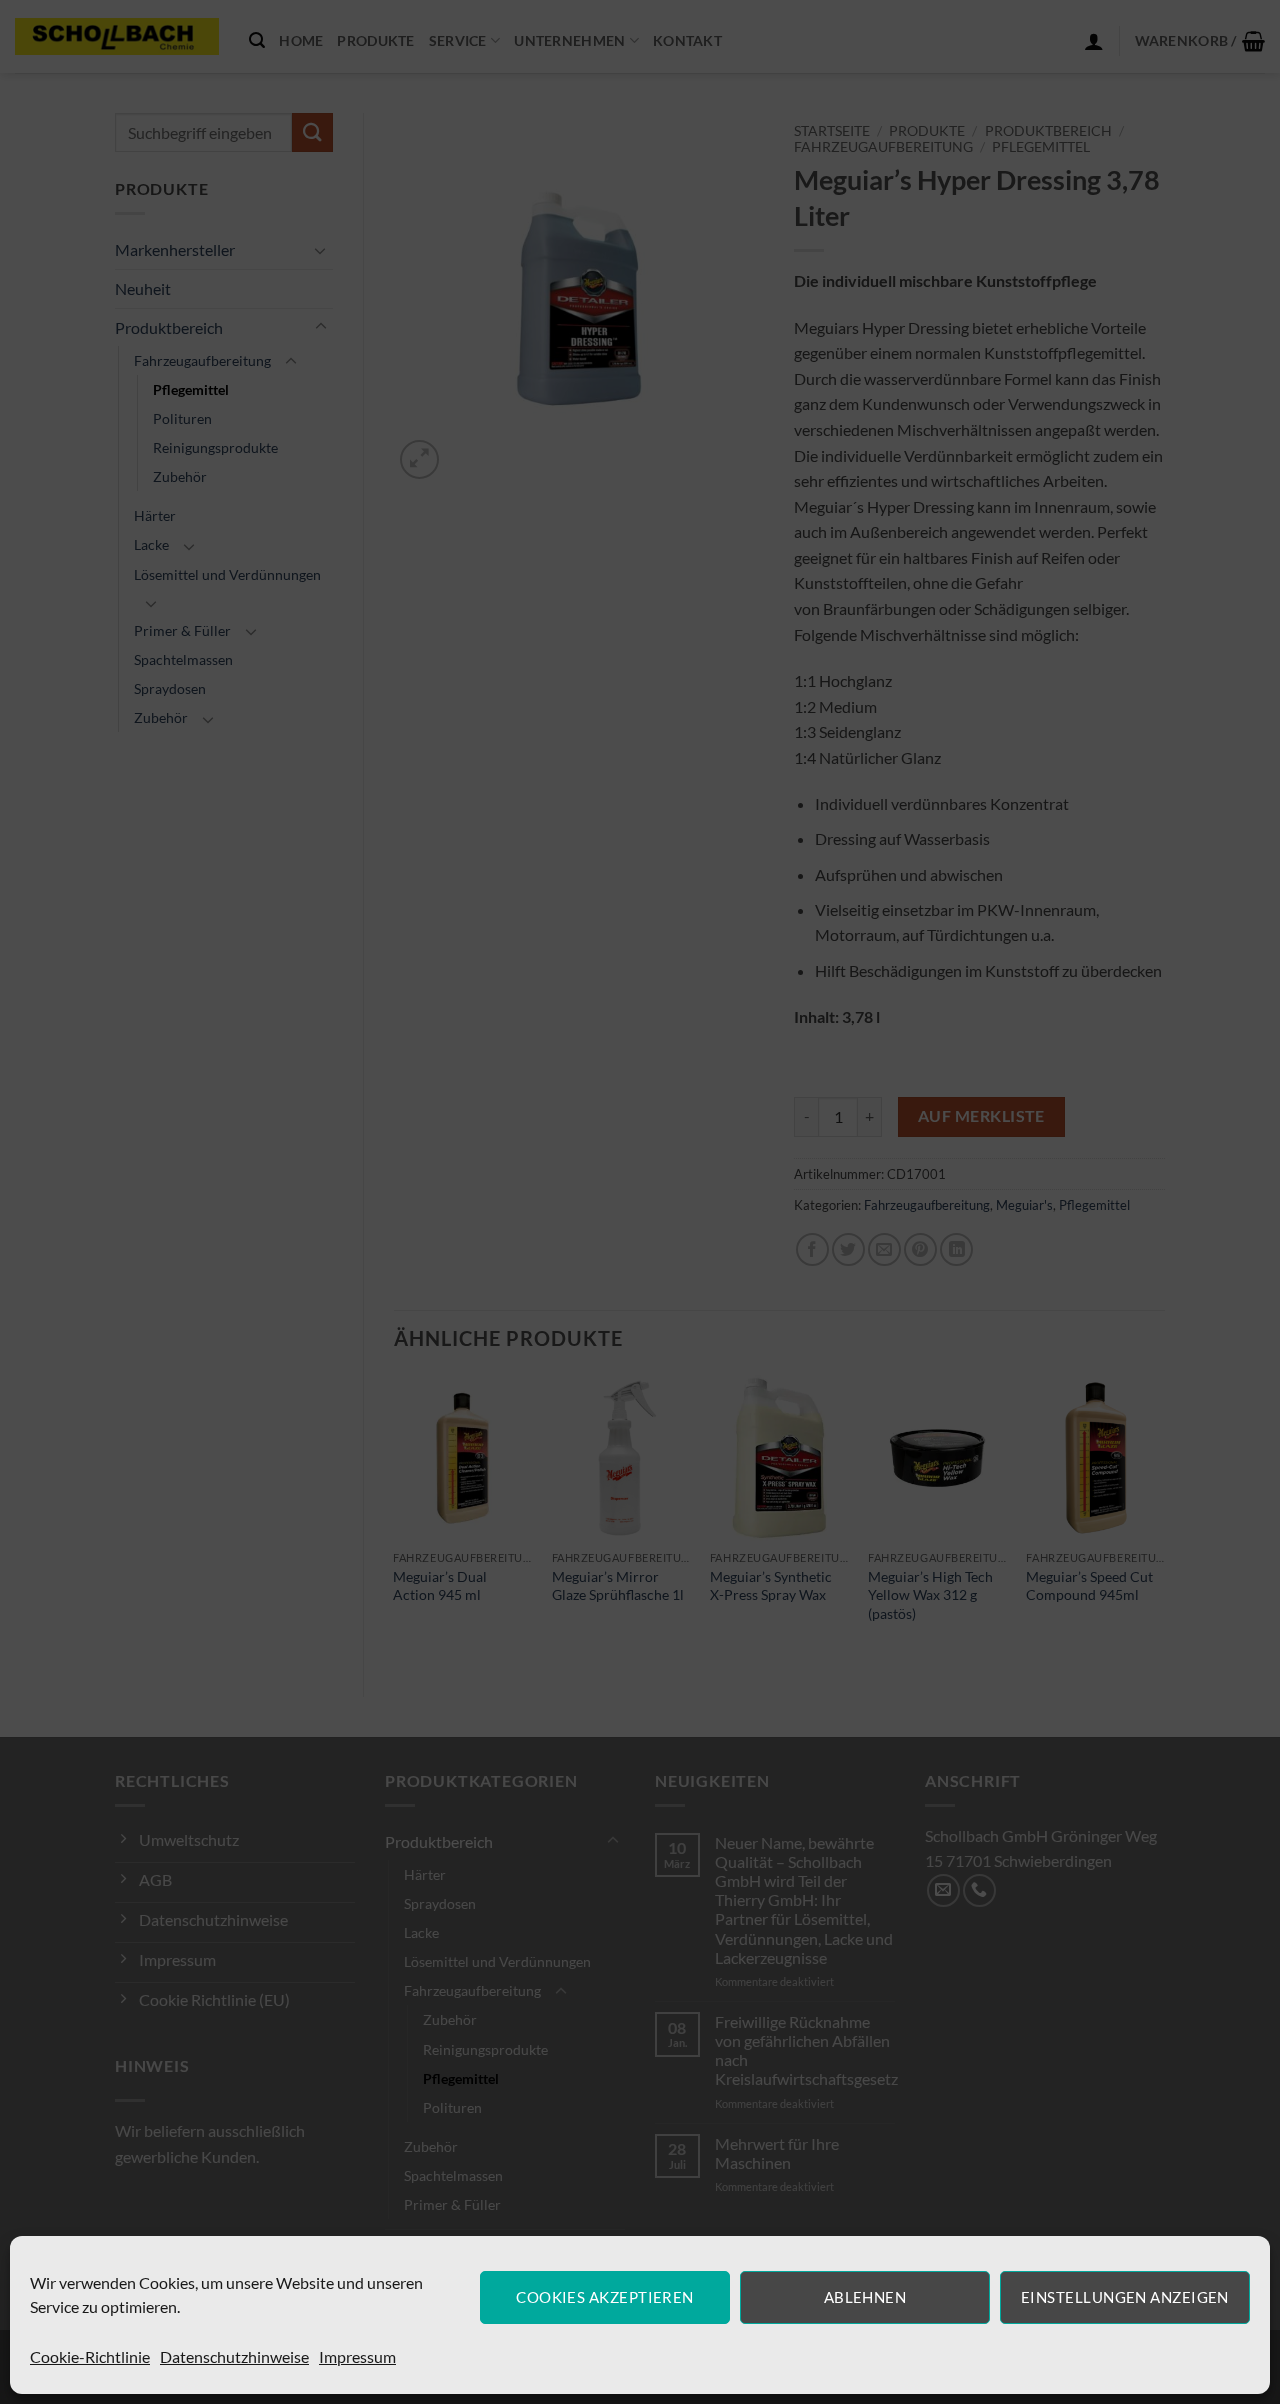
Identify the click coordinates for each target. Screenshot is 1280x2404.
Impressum (357, 2356)
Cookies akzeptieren (605, 2297)
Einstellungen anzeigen (1125, 2297)
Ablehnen (865, 2297)
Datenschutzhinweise (234, 2356)
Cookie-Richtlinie (90, 2356)
